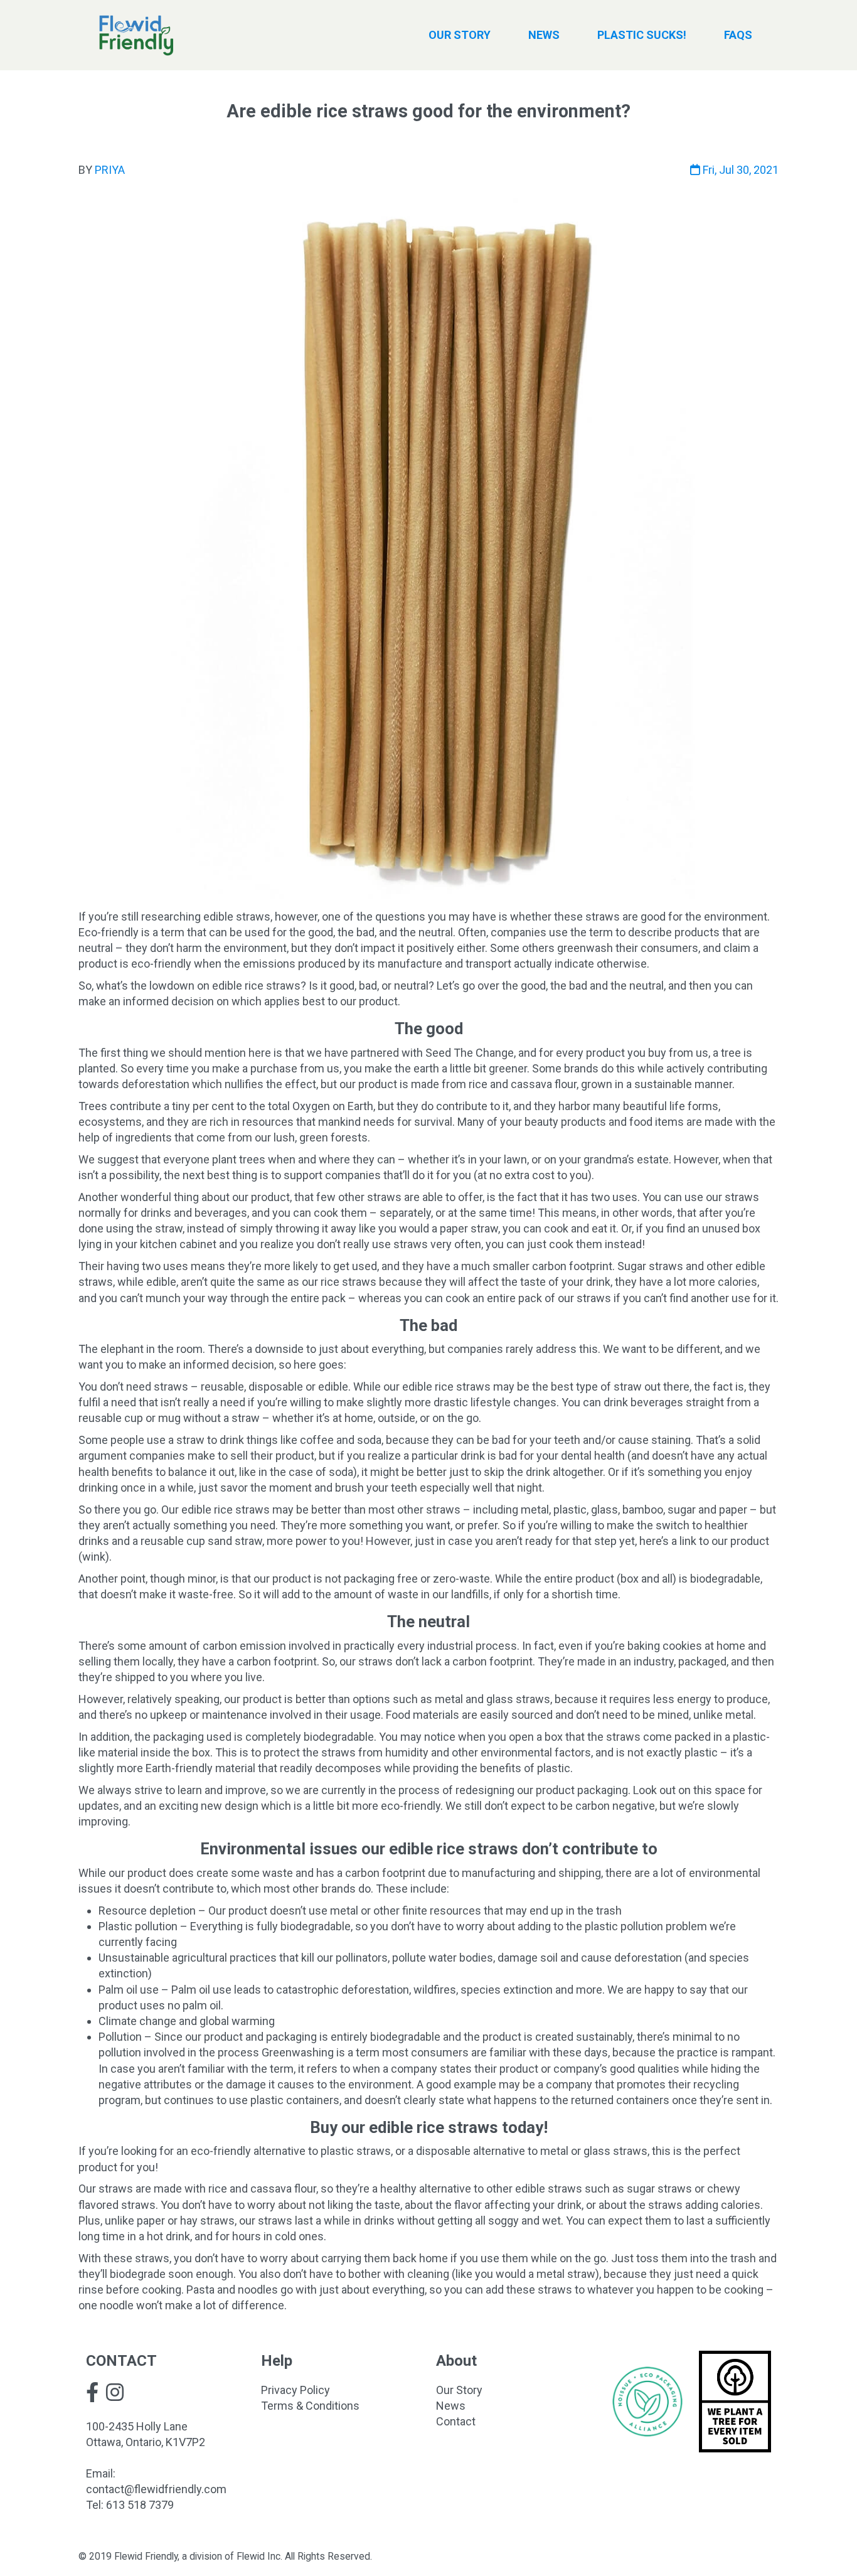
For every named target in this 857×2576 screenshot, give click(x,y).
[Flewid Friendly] (136, 35)
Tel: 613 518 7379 (130, 2505)
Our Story (459, 2390)
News (451, 2406)
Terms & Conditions (310, 2406)
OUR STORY (460, 35)
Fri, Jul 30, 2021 (739, 170)
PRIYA (110, 170)
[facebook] (92, 2392)
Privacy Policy (295, 2390)
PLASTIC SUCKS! (642, 35)
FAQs (738, 35)
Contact (456, 2421)
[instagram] (115, 2392)
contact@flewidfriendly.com (156, 2489)
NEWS (544, 35)
